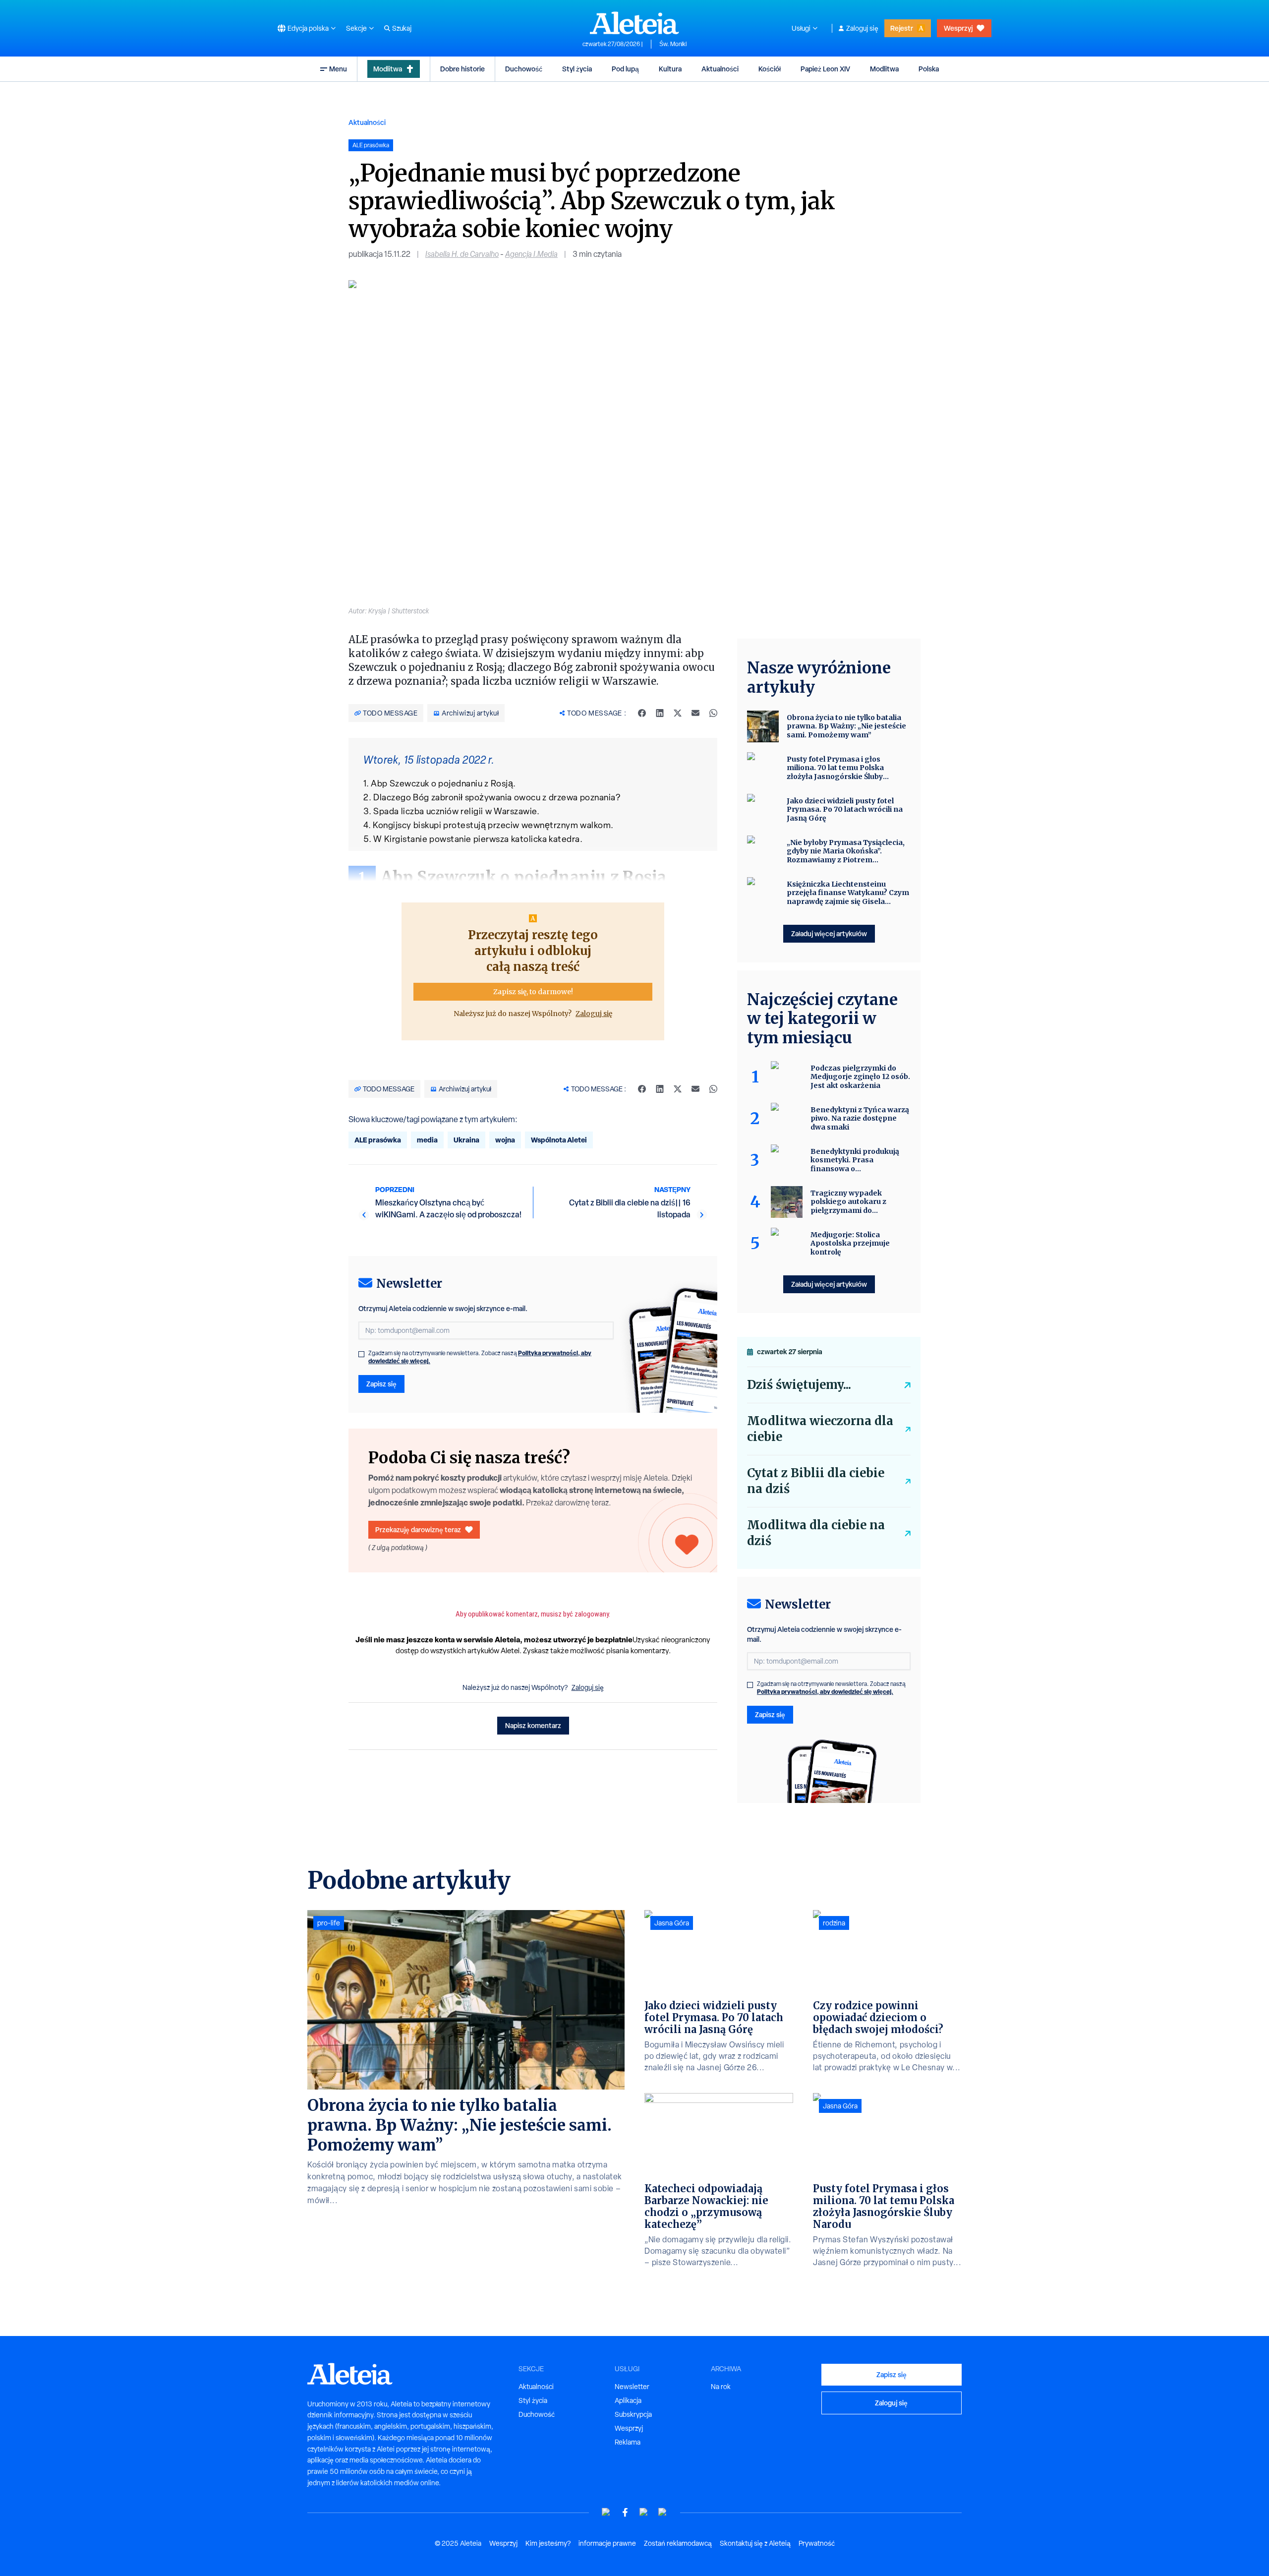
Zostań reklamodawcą (678, 2543)
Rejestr (902, 28)
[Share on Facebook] (642, 713)
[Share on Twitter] (678, 713)
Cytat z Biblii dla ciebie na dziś (816, 1481)
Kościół (770, 69)
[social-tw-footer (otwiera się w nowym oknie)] (644, 2512)
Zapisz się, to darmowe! (533, 992)
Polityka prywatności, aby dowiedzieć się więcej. (825, 1692)
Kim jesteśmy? (548, 2543)
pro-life (329, 1923)
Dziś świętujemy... (799, 1385)
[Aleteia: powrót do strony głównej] (634, 23)
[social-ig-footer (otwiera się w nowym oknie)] (663, 2512)
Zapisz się (381, 1384)
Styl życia (577, 69)
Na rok (721, 2387)
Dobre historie (462, 69)
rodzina (834, 1923)
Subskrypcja (633, 2414)
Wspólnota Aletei (559, 1140)
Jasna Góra (672, 1923)
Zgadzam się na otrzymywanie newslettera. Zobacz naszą (480, 1357)
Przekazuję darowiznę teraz (418, 1529)
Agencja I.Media (531, 254)
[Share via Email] (695, 713)
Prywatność (817, 2543)
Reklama (628, 2442)
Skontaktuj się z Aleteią (755, 2543)
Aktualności (720, 69)
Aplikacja (628, 2400)
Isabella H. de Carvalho (462, 254)
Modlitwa (388, 69)
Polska (929, 69)
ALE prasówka (378, 1140)
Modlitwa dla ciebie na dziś (816, 1533)
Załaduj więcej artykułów (829, 933)
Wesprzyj (958, 28)
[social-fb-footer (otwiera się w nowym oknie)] (625, 2512)
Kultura (670, 69)
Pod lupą (625, 69)
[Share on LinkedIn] (660, 713)
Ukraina (466, 1140)
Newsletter (632, 2387)
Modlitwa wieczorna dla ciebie (820, 1429)
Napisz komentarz (533, 1725)
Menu (338, 69)
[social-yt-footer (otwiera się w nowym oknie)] (606, 2512)
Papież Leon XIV (825, 69)
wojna (505, 1140)
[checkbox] (361, 1354)
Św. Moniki (673, 44)
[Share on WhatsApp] (713, 713)
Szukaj (402, 28)
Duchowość (524, 69)
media (427, 1140)
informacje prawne (607, 2543)
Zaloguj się (862, 28)
